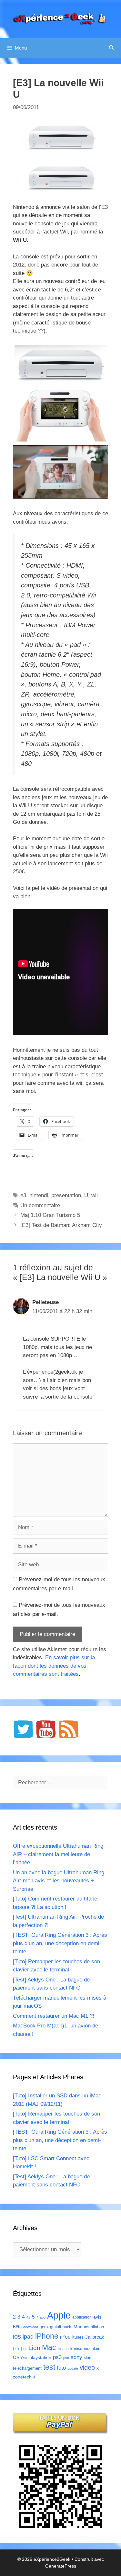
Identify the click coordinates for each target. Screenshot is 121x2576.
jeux (16, 2349)
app (43, 2317)
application (82, 2317)
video (87, 2367)
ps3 (57, 2357)
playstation (40, 2357)
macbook (65, 2349)
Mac (49, 2347)
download (31, 2327)
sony (76, 2357)
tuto (61, 2368)
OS (16, 2358)
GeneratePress (61, 2566)
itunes (78, 2337)
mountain (92, 2349)
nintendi (39, 1195)
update (73, 2368)
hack (67, 2327)
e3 (23, 1195)
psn (66, 2358)
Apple (59, 2315)
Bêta (17, 2327)
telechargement (27, 2368)
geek (44, 2327)
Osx (24, 2358)
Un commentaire (40, 1205)
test (49, 2367)
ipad (28, 2337)
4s (28, 2317)
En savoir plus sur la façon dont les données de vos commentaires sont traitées (54, 1666)
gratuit (55, 2327)
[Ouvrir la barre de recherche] (111, 48)
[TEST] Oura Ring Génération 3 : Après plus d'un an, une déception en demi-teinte (60, 2140)
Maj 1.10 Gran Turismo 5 (50, 1215)
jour (24, 2349)
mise (78, 2349)
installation (94, 2327)
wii (95, 1195)
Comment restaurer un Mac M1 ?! (54, 2016)
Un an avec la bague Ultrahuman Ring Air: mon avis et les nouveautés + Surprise (59, 1881)
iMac (77, 2327)
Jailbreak (95, 2337)
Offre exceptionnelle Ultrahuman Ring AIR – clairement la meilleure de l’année (58, 1854)
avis (97, 2317)
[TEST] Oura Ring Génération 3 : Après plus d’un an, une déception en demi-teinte (60, 1943)
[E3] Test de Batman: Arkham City (61, 1225)
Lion (34, 2348)
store (88, 2358)
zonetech (22, 2377)
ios (17, 2336)
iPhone (47, 2336)
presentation (66, 1195)
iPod (65, 2337)
